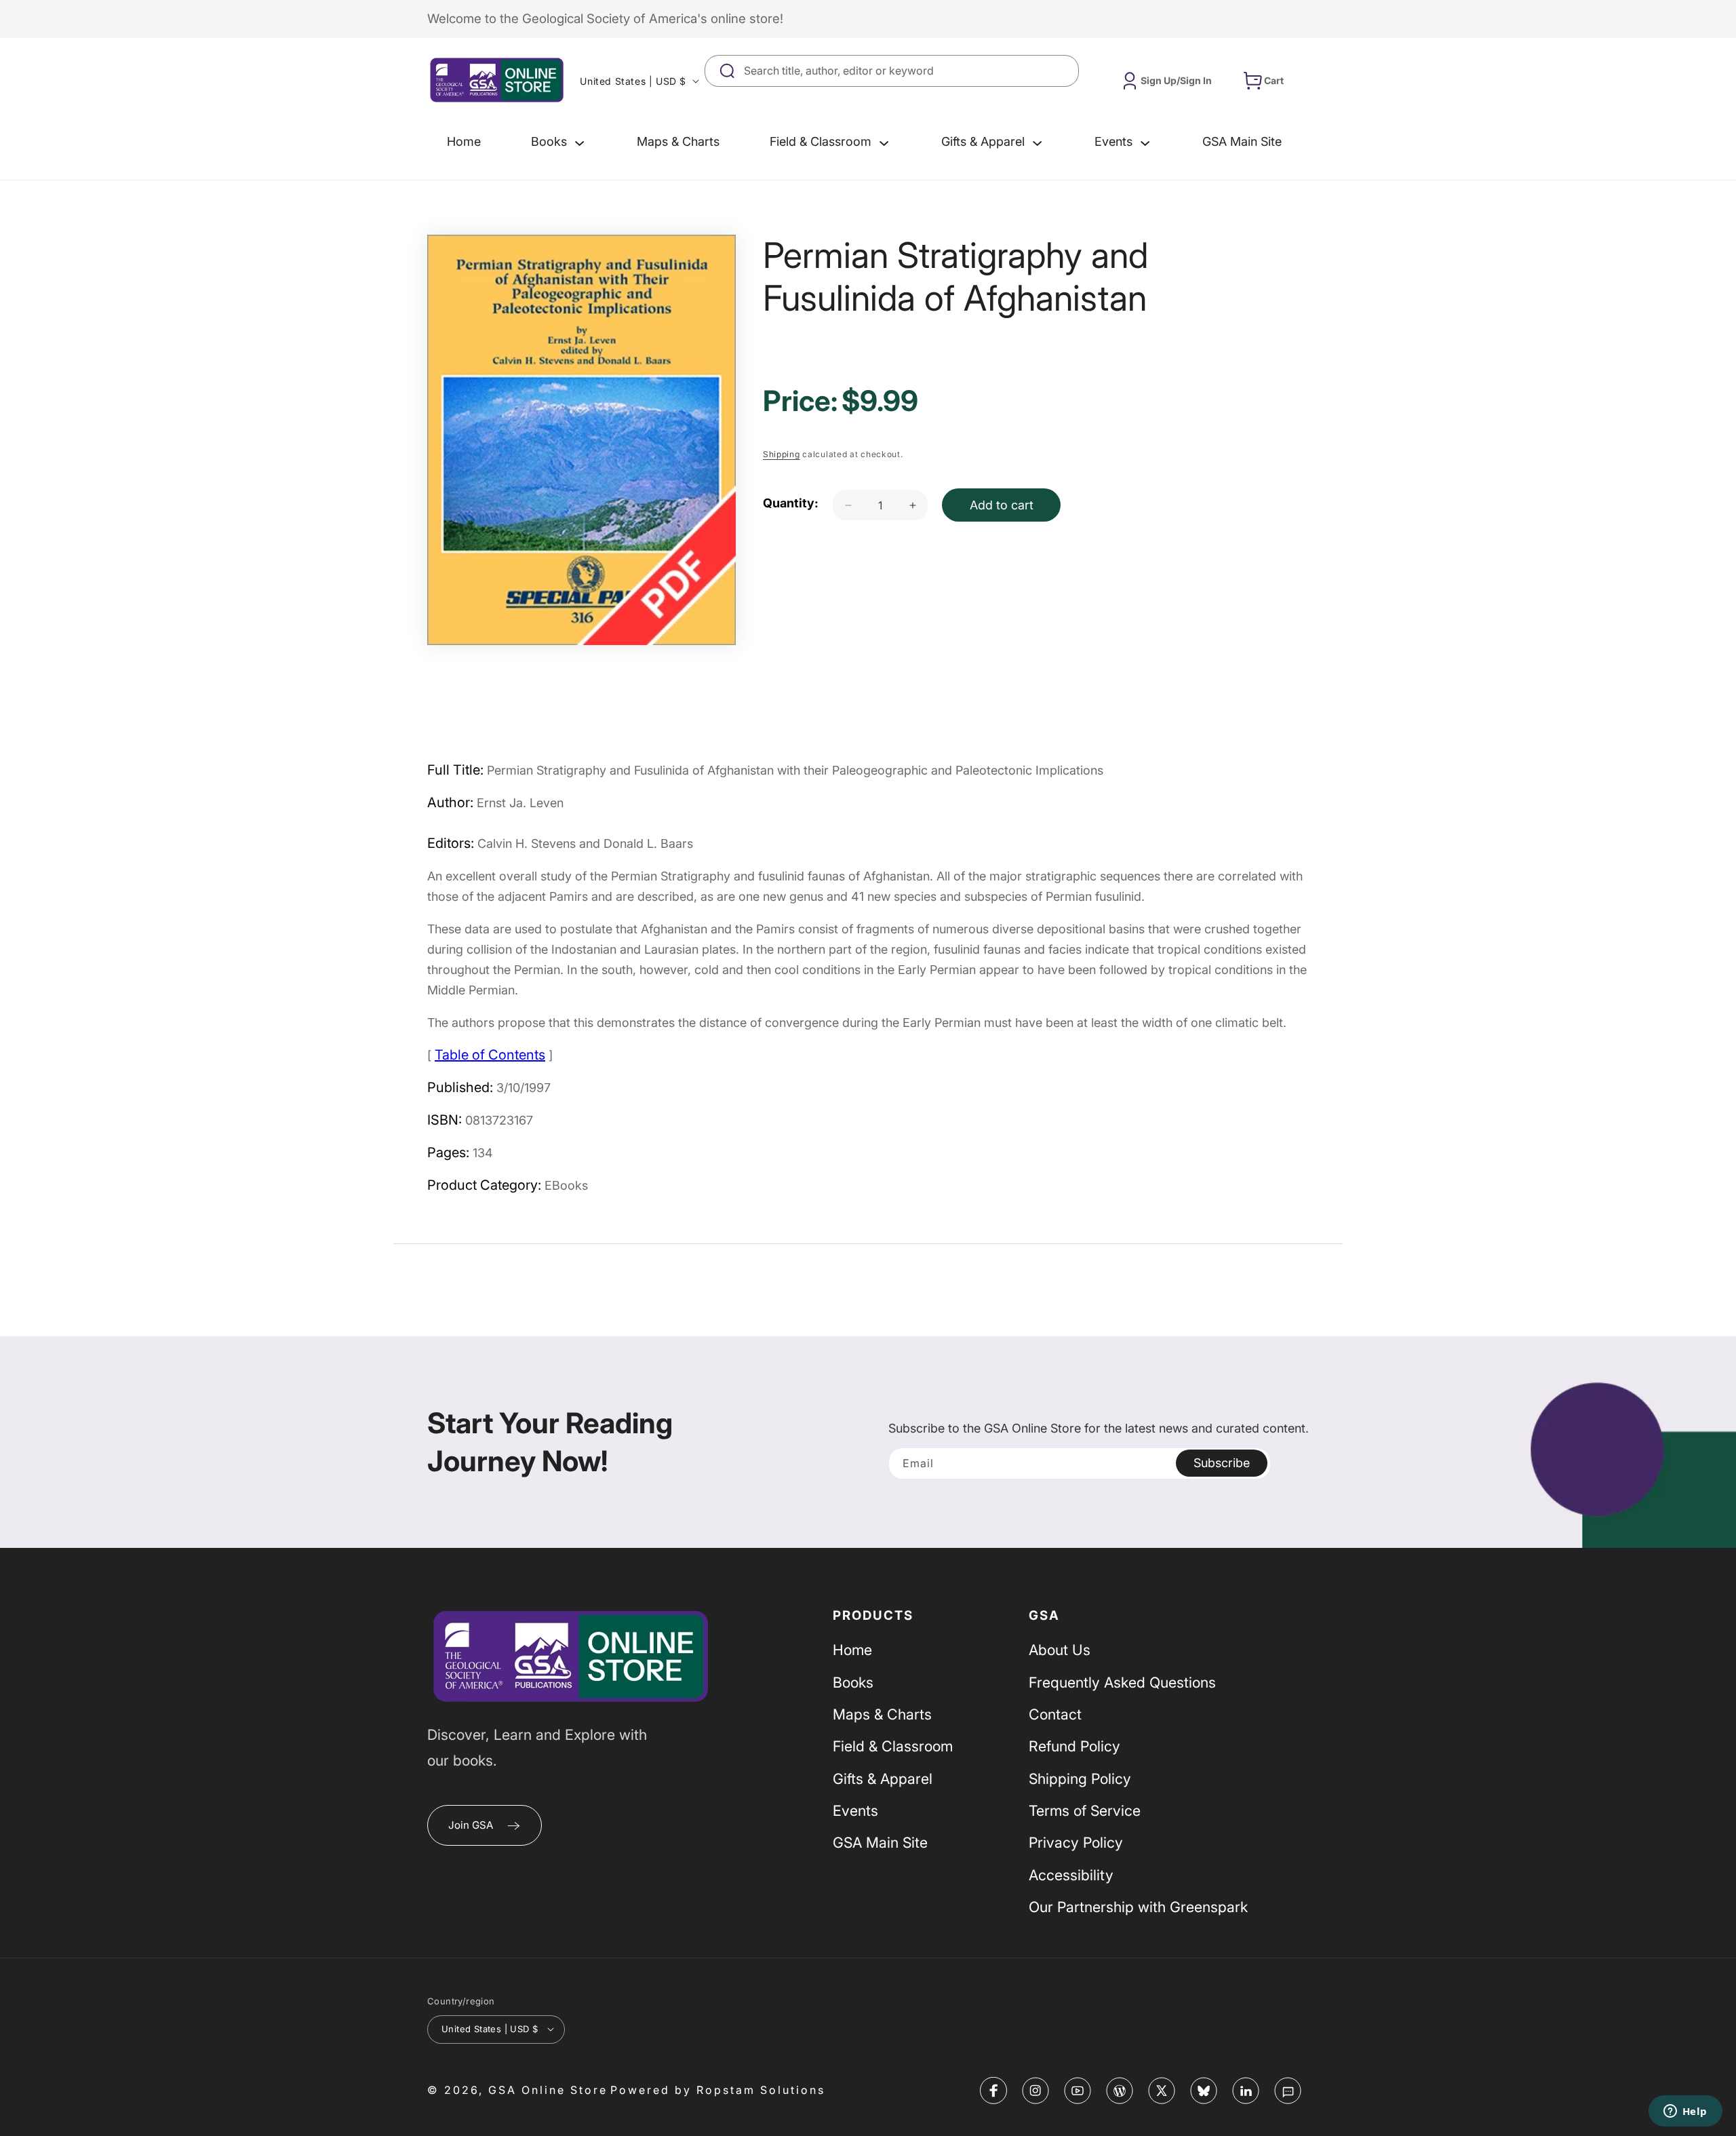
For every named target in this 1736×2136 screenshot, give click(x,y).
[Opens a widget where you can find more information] (1685, 2112)
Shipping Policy (1080, 1779)
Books (853, 1682)
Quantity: (791, 503)
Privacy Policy (1076, 1843)
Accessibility (1071, 1875)
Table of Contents (490, 1055)
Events (855, 1810)
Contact (1055, 1714)
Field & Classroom (893, 1747)
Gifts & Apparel (883, 1779)
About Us (1060, 1650)
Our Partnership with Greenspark (1138, 1907)
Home (852, 1650)
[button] (559, 142)
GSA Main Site (880, 1843)
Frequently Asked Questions (1122, 1682)
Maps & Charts (882, 1714)
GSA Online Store (548, 2089)
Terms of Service (1085, 1810)
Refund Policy (1074, 1747)
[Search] (1063, 71)
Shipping (782, 454)
